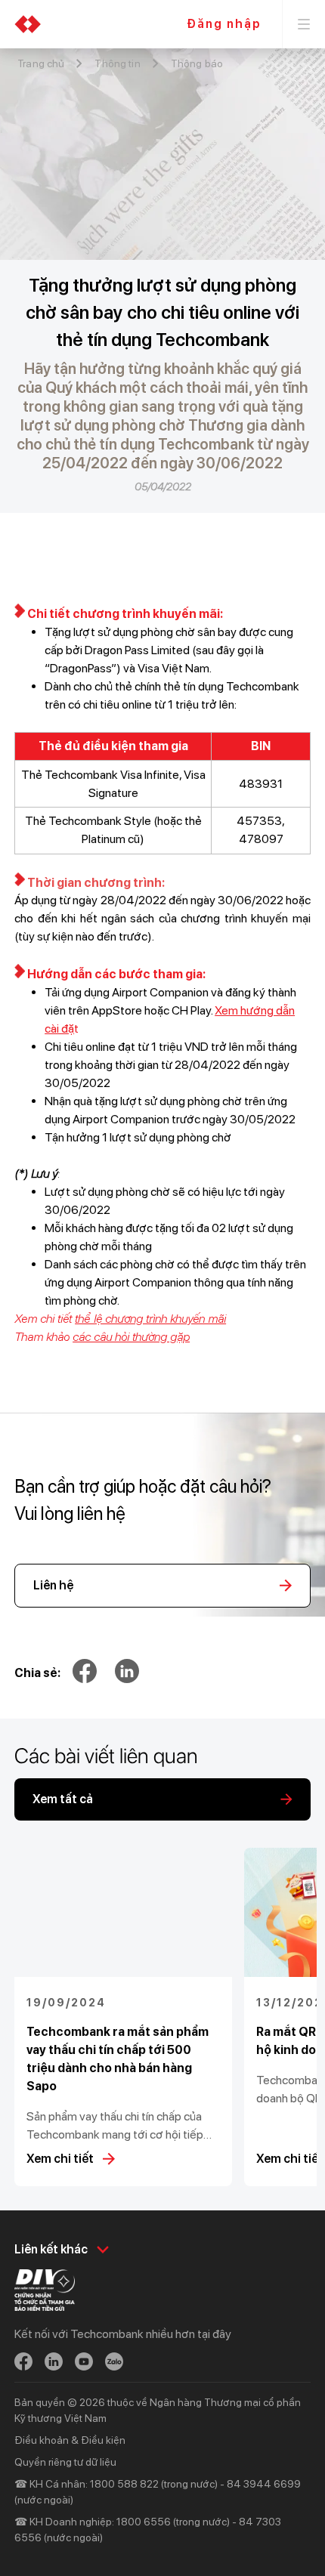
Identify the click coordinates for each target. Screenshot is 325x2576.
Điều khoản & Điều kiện (70, 2440)
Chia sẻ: (37, 1673)
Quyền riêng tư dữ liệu (65, 2462)
